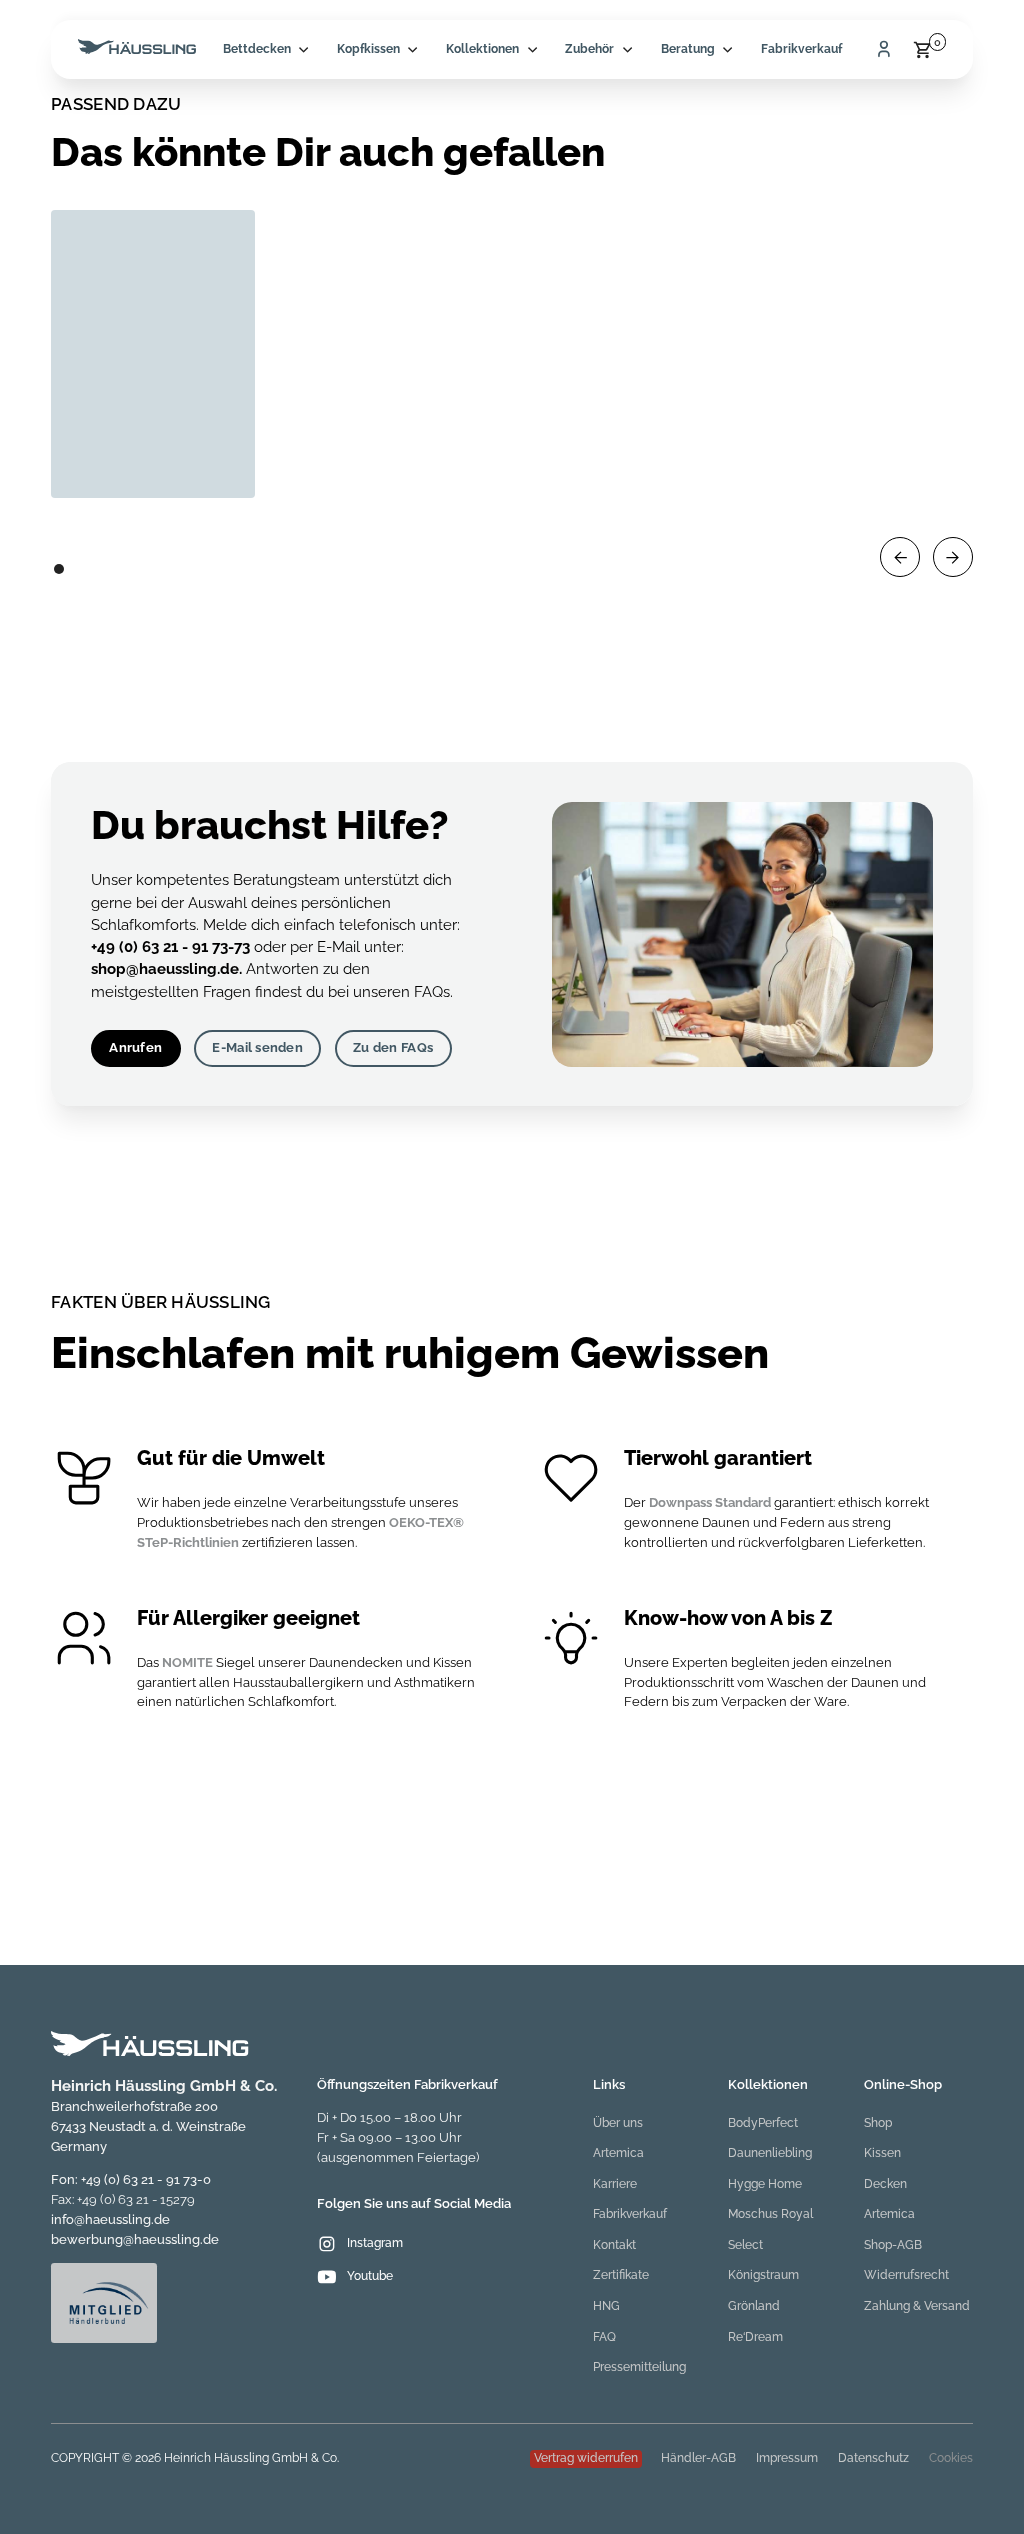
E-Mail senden (257, 1047)
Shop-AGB (893, 2245)
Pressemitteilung (639, 2367)
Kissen (882, 2153)
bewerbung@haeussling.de (135, 2239)
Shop (878, 2123)
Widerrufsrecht (906, 2275)
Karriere (615, 2184)
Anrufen (135, 1047)
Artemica (618, 2153)
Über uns (618, 2123)
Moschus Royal (770, 2214)
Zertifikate (621, 2275)
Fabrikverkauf (801, 49)
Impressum (787, 2458)
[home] (137, 49)
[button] (266, 49)
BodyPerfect (763, 2123)
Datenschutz (873, 2458)
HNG (606, 2306)
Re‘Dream (755, 2337)
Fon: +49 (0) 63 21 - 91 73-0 (131, 2179)
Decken (885, 2184)
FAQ (604, 2337)
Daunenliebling (770, 2153)
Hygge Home (765, 2184)
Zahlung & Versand (917, 2306)
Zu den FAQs (393, 1047)
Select (745, 2245)
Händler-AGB (698, 2458)
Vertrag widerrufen (586, 2458)
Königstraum (763, 2275)
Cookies (951, 2458)
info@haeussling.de (110, 2219)
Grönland (754, 2306)
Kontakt (614, 2245)
